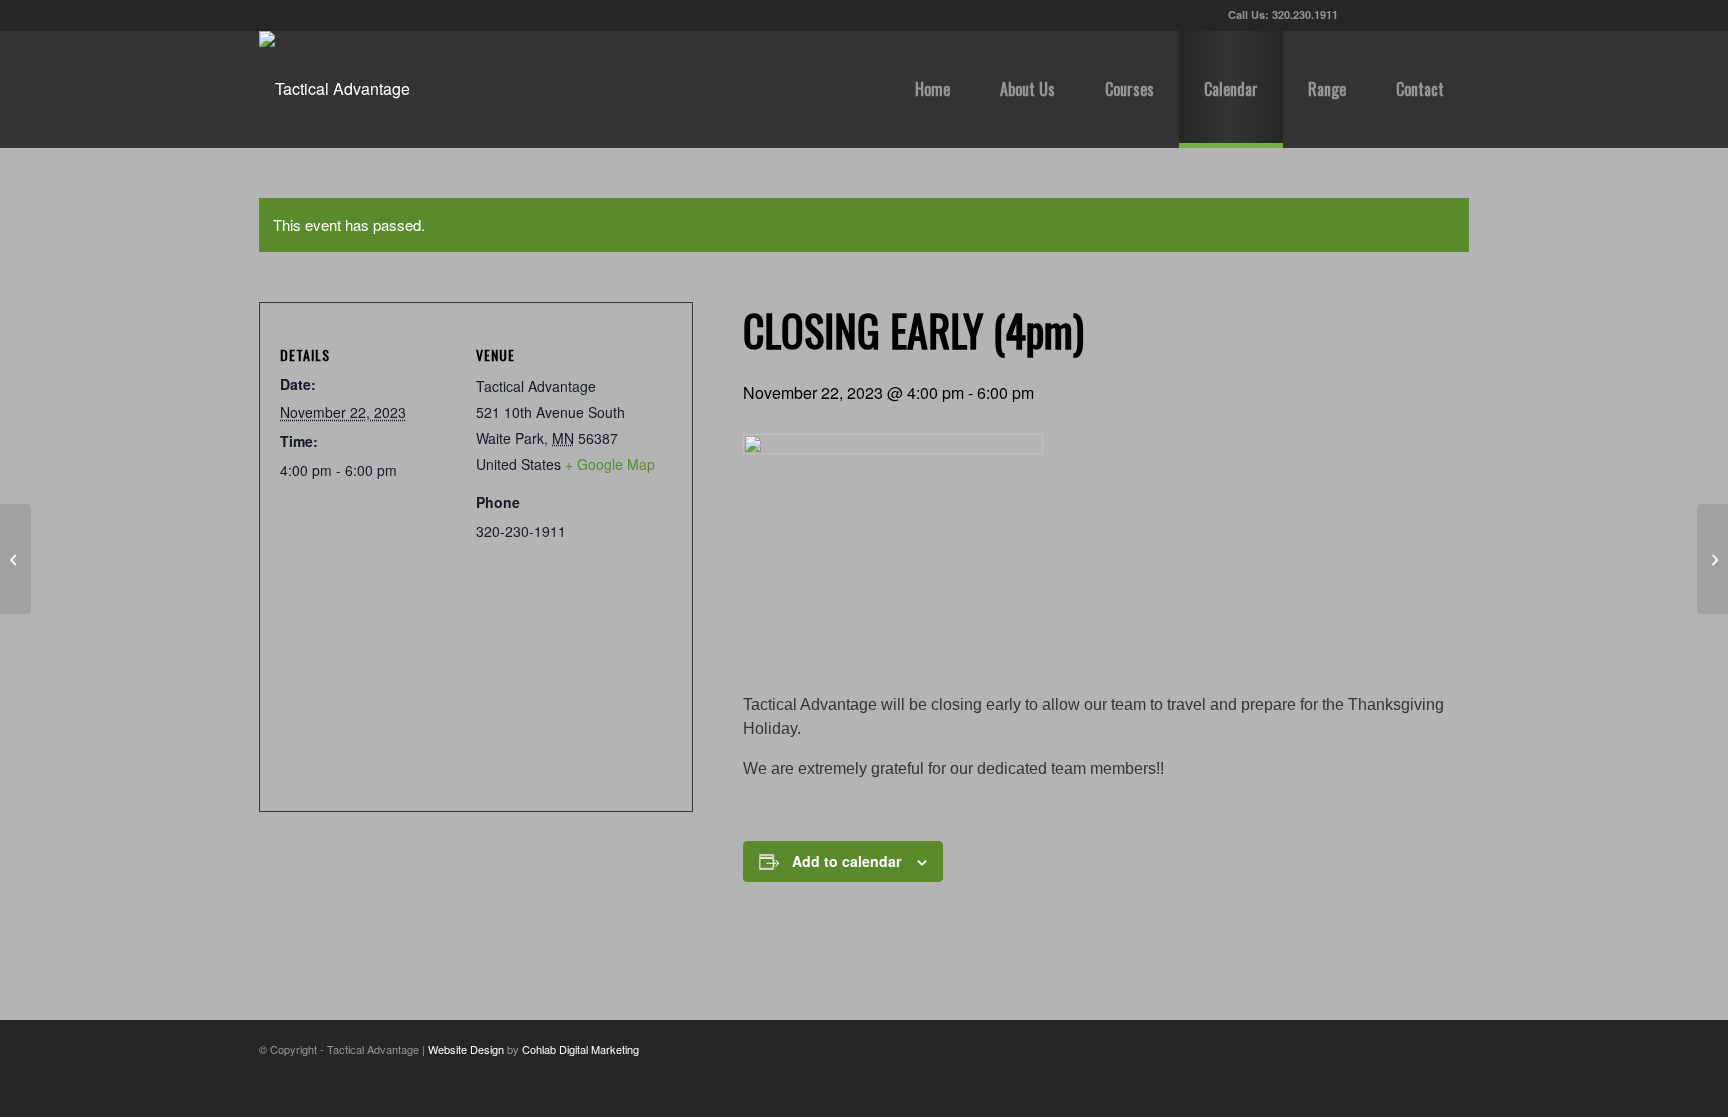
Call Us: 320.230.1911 (1283, 14)
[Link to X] (1363, 15)
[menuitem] (932, 89)
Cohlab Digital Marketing (580, 1049)
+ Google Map (610, 464)
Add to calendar (846, 861)
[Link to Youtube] (1423, 15)
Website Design (466, 1049)
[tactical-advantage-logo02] (334, 89)
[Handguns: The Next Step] (15, 559)
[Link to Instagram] (1454, 15)
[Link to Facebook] (1393, 15)
